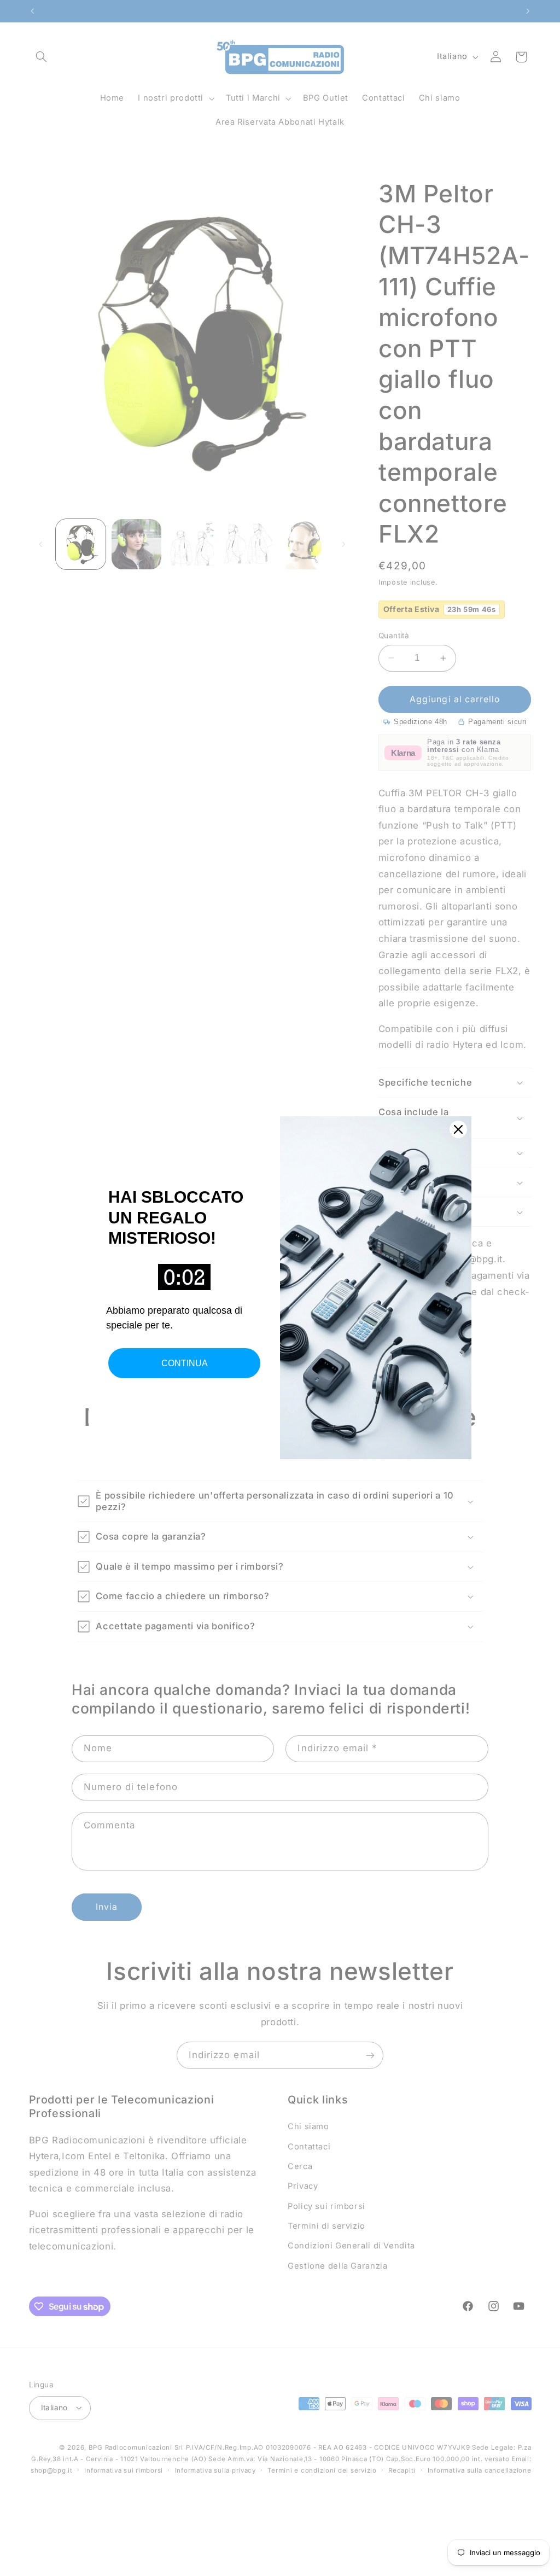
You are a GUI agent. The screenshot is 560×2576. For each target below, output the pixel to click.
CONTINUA (185, 1363)
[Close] (458, 1129)
